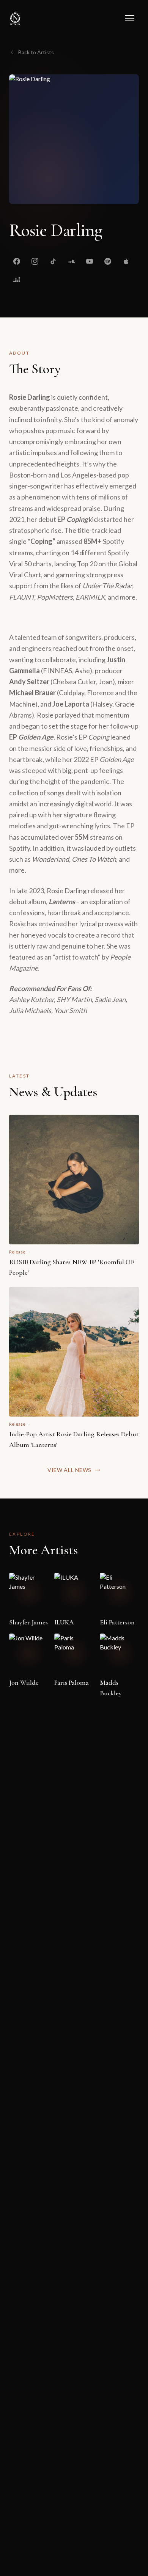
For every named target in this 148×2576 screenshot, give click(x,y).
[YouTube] (90, 261)
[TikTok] (53, 261)
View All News (69, 1470)
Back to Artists (36, 52)
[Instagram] (35, 261)
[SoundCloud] (71, 261)
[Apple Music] (126, 261)
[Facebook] (17, 261)
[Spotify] (108, 261)
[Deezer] (17, 280)
